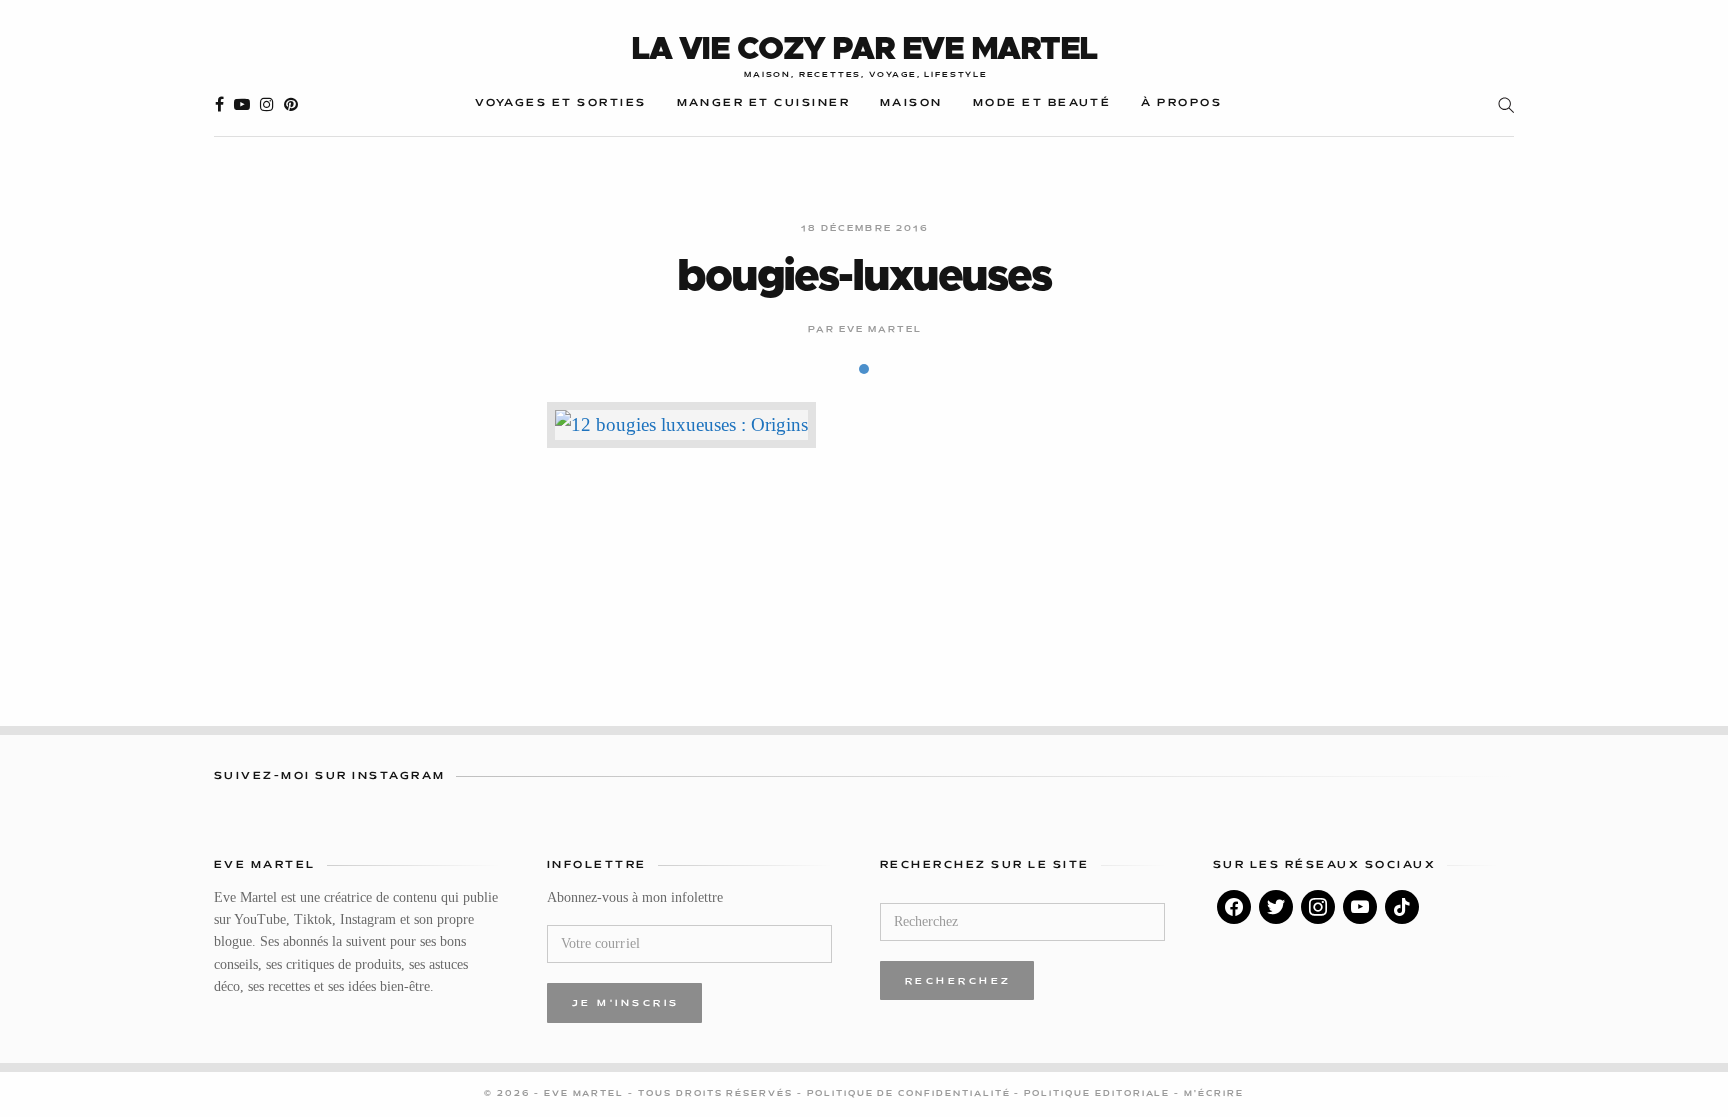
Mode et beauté (1042, 103)
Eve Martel (881, 330)
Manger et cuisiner (763, 103)
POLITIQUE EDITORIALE (1099, 1094)
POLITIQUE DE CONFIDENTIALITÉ (911, 1094)
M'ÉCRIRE (1214, 1094)
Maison (911, 103)
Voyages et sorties (560, 103)
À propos (1181, 103)
